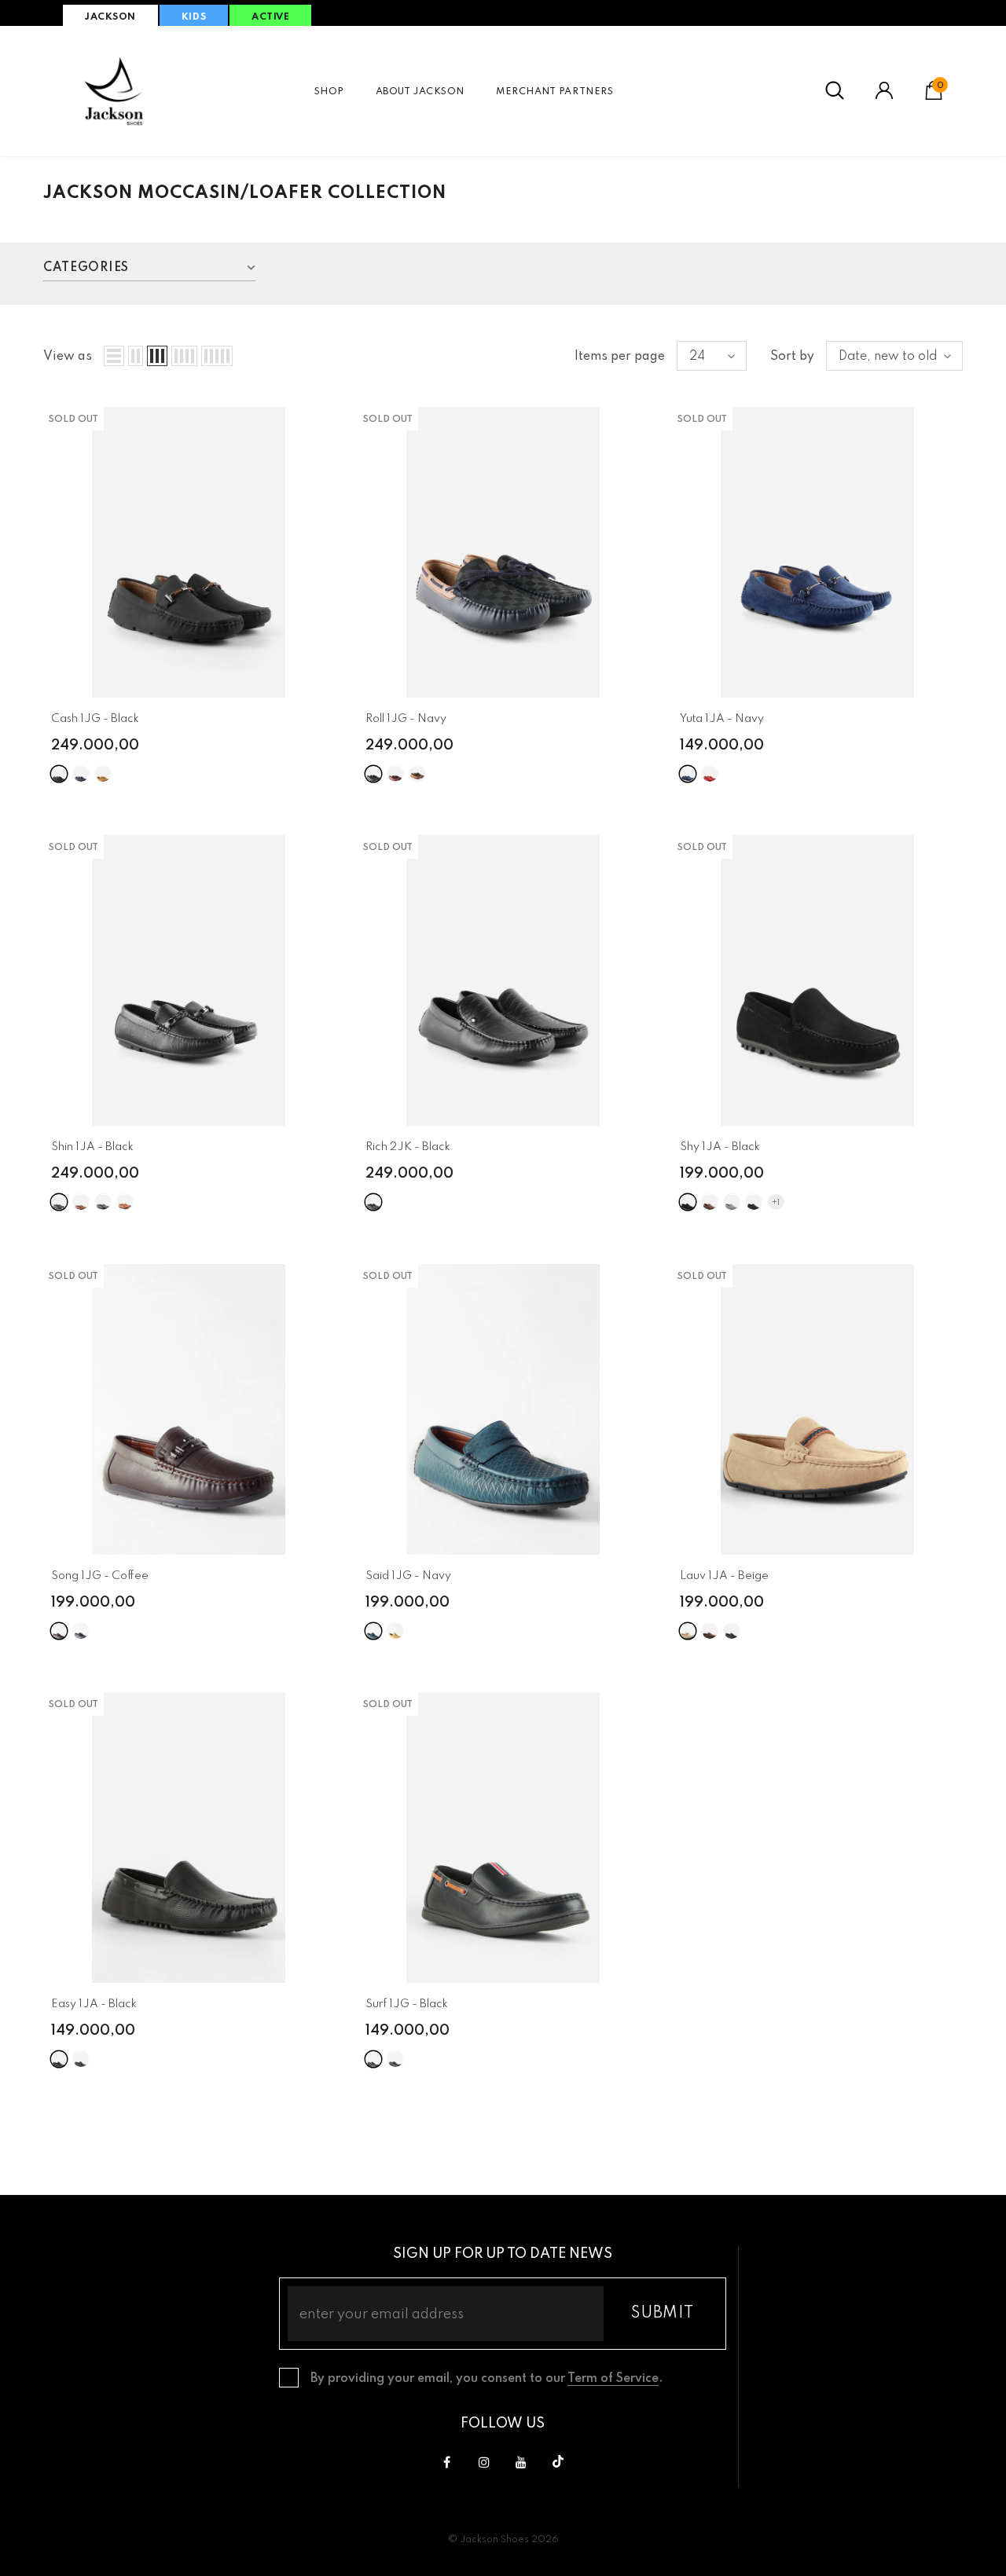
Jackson (110, 17)
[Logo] (114, 91)
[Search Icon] (835, 91)
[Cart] (934, 97)
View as (68, 357)
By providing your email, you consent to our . (486, 2379)
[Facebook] (447, 2462)
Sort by (792, 357)
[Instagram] (484, 2462)
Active (270, 17)
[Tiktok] (558, 2462)
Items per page (620, 357)
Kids (194, 17)
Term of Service (613, 2379)
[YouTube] (521, 2462)
